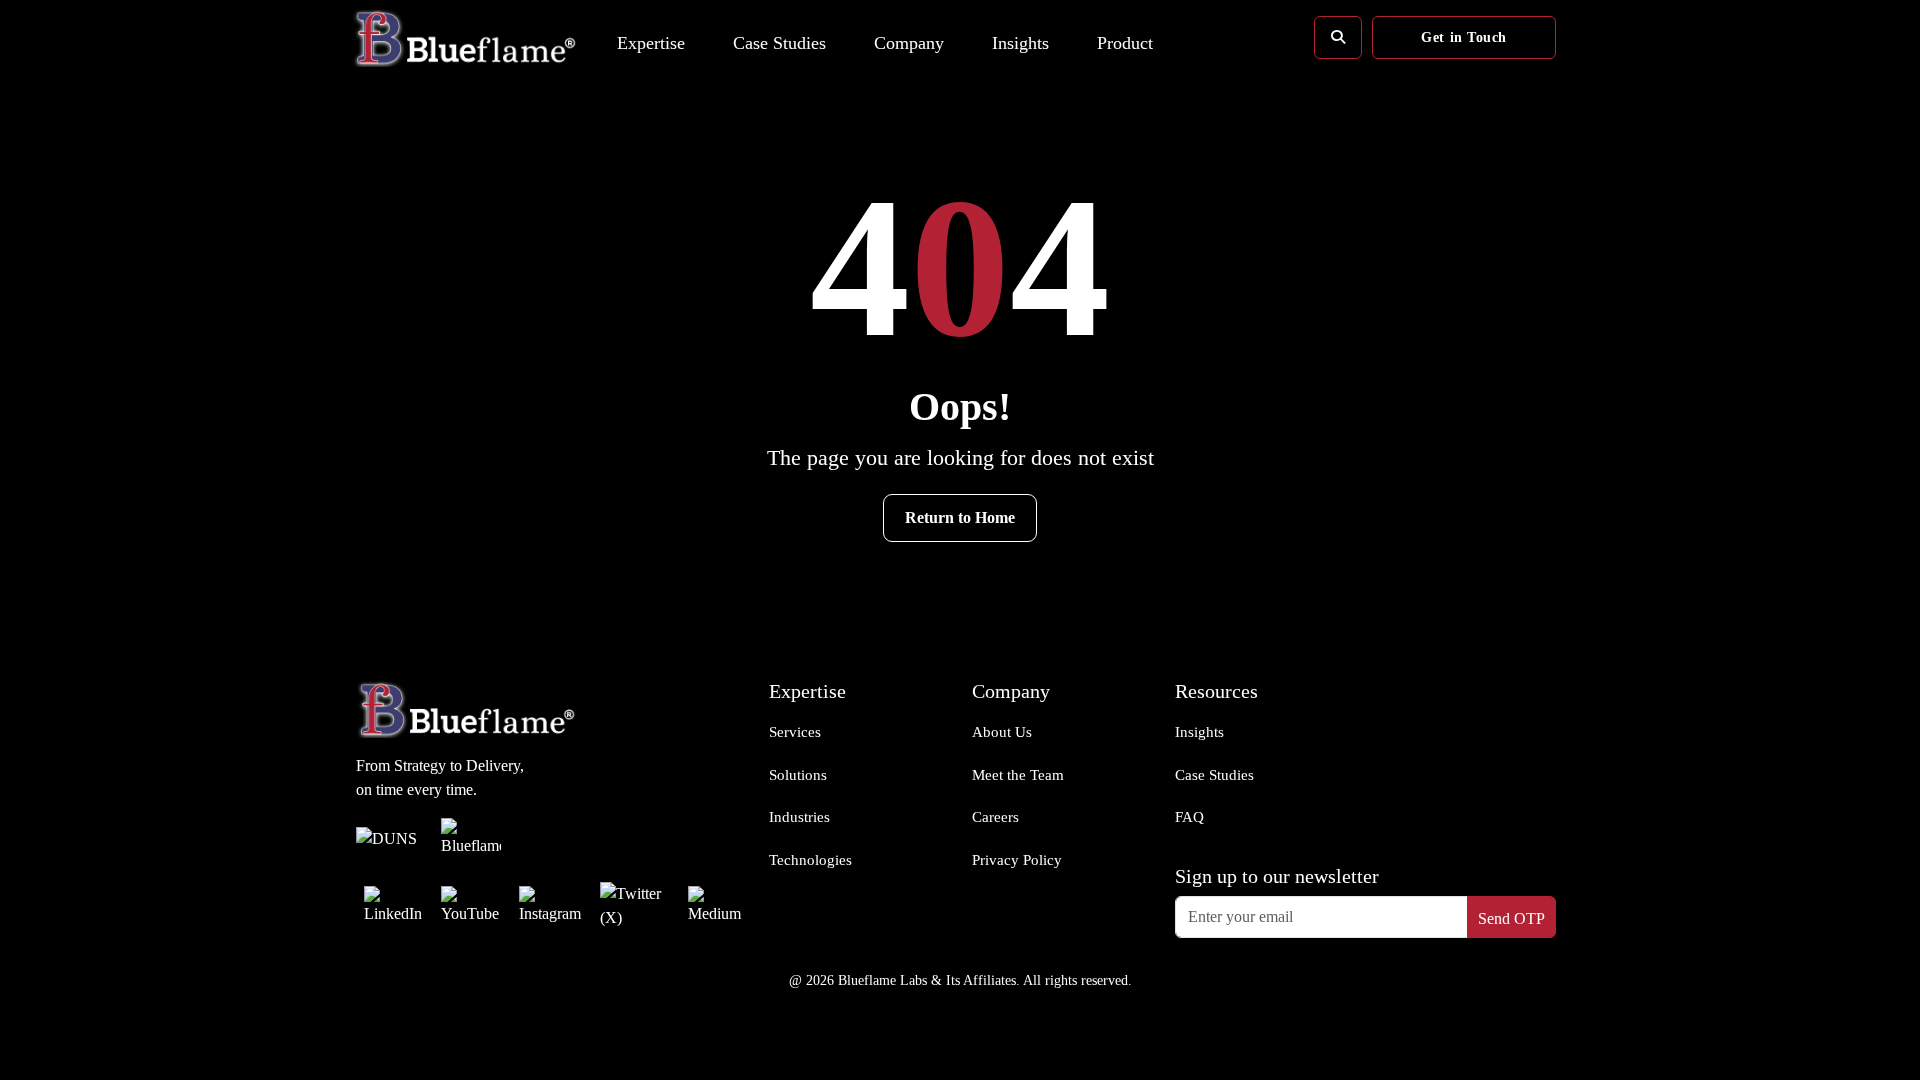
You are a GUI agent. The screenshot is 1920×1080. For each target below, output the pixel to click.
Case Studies (1214, 775)
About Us (1002, 732)
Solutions (798, 775)
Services (795, 732)
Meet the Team (1018, 775)
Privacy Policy (1017, 860)
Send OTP (1511, 918)
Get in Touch (1464, 37)
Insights (1199, 732)
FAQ (1189, 817)
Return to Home (960, 517)
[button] (651, 34)
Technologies (810, 860)
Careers (995, 817)
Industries (799, 817)
